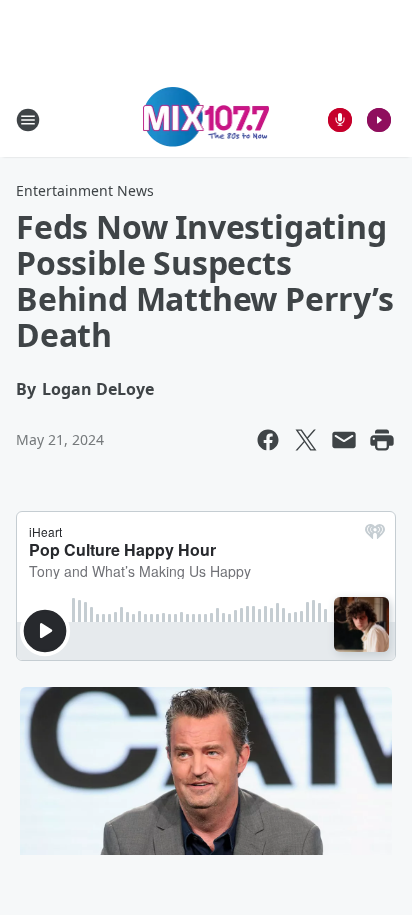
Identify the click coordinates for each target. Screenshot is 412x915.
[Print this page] (382, 440)
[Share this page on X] (306, 440)
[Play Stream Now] (379, 120)
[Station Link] (206, 119)
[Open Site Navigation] (28, 120)
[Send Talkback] (340, 120)
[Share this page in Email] (344, 440)
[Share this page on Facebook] (268, 440)
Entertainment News (85, 190)
